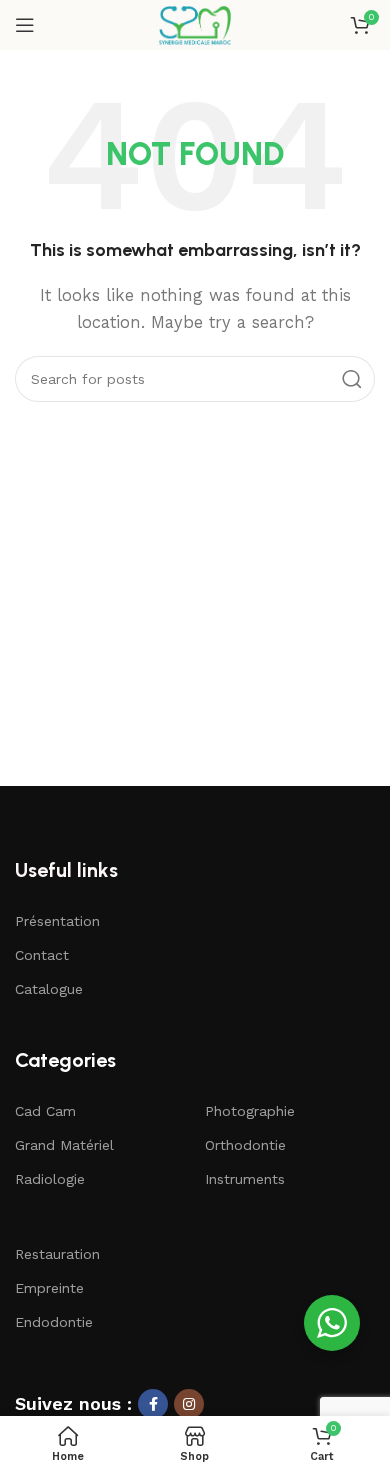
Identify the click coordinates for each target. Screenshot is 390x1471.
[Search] (352, 379)
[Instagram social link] (189, 1404)
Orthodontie (245, 1145)
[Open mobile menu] (25, 25)
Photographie (250, 1111)
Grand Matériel (64, 1145)
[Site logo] (194, 24)
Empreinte (49, 1288)
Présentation (57, 921)
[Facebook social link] (153, 1404)
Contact (42, 955)
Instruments (245, 1179)
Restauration (57, 1254)
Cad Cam (45, 1111)
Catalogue (49, 989)
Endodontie (54, 1322)
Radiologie (50, 1179)
